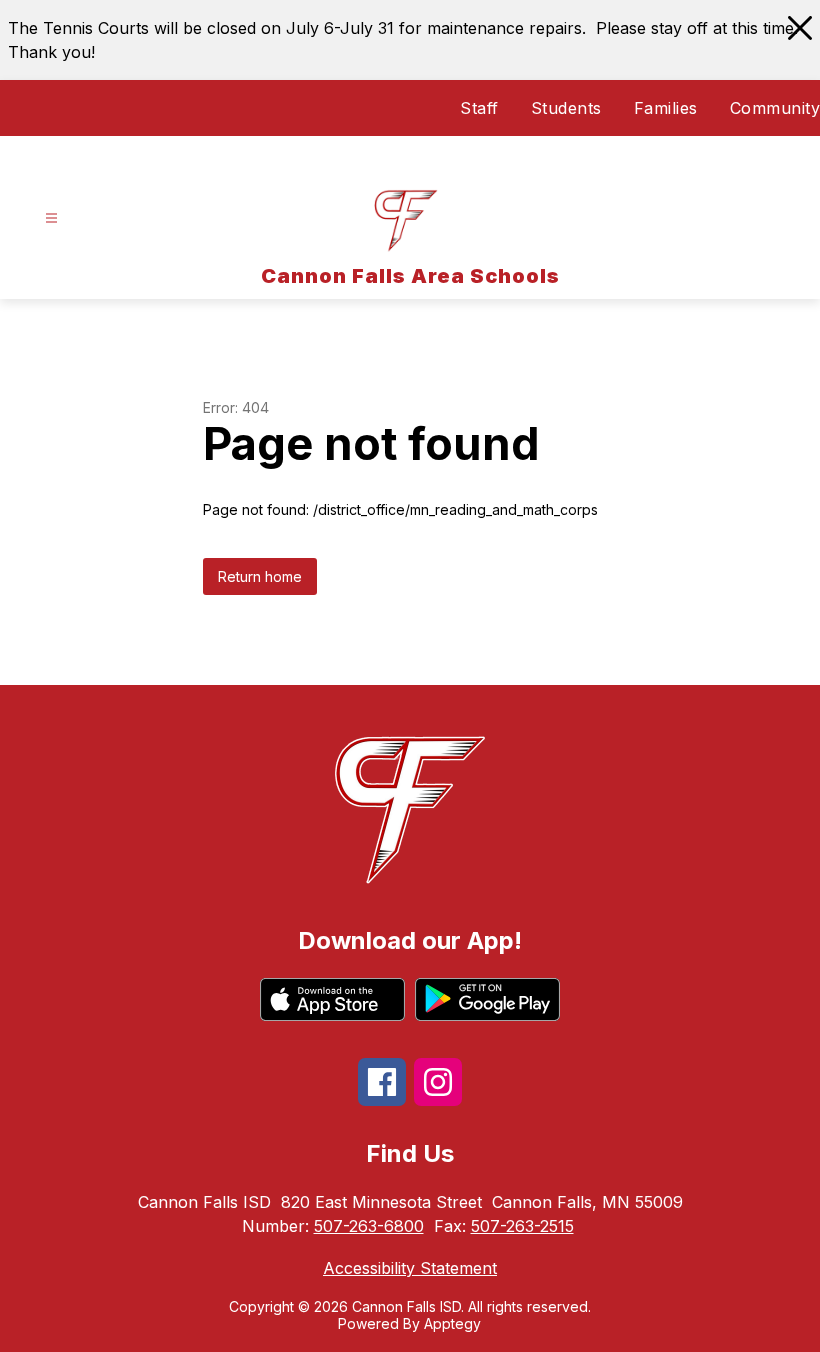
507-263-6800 (369, 1226)
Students (566, 108)
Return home (260, 576)
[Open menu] (51, 218)
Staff (479, 108)
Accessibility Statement (410, 1268)
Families (666, 108)
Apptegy (452, 1323)
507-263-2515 (522, 1226)
